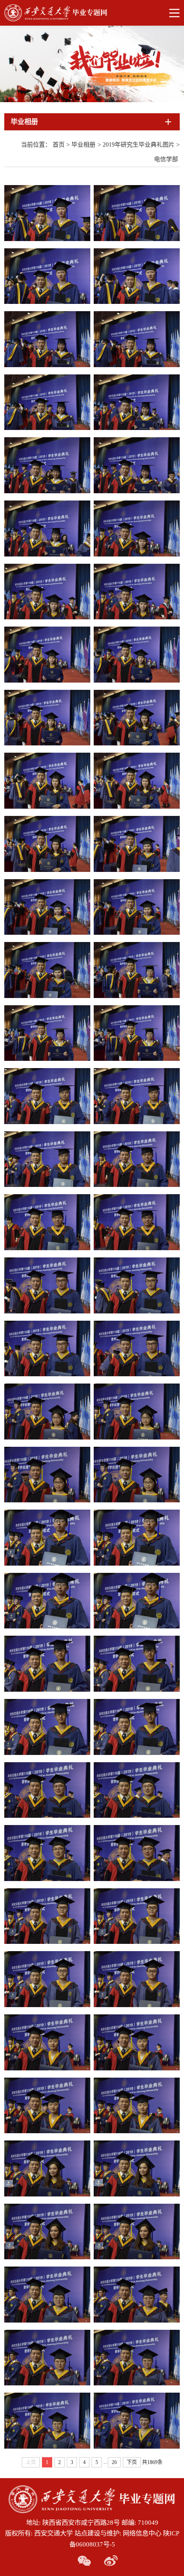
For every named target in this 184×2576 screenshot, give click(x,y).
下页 (132, 2462)
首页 (59, 145)
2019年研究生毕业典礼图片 (139, 145)
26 (114, 2462)
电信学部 (166, 159)
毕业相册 (83, 145)
